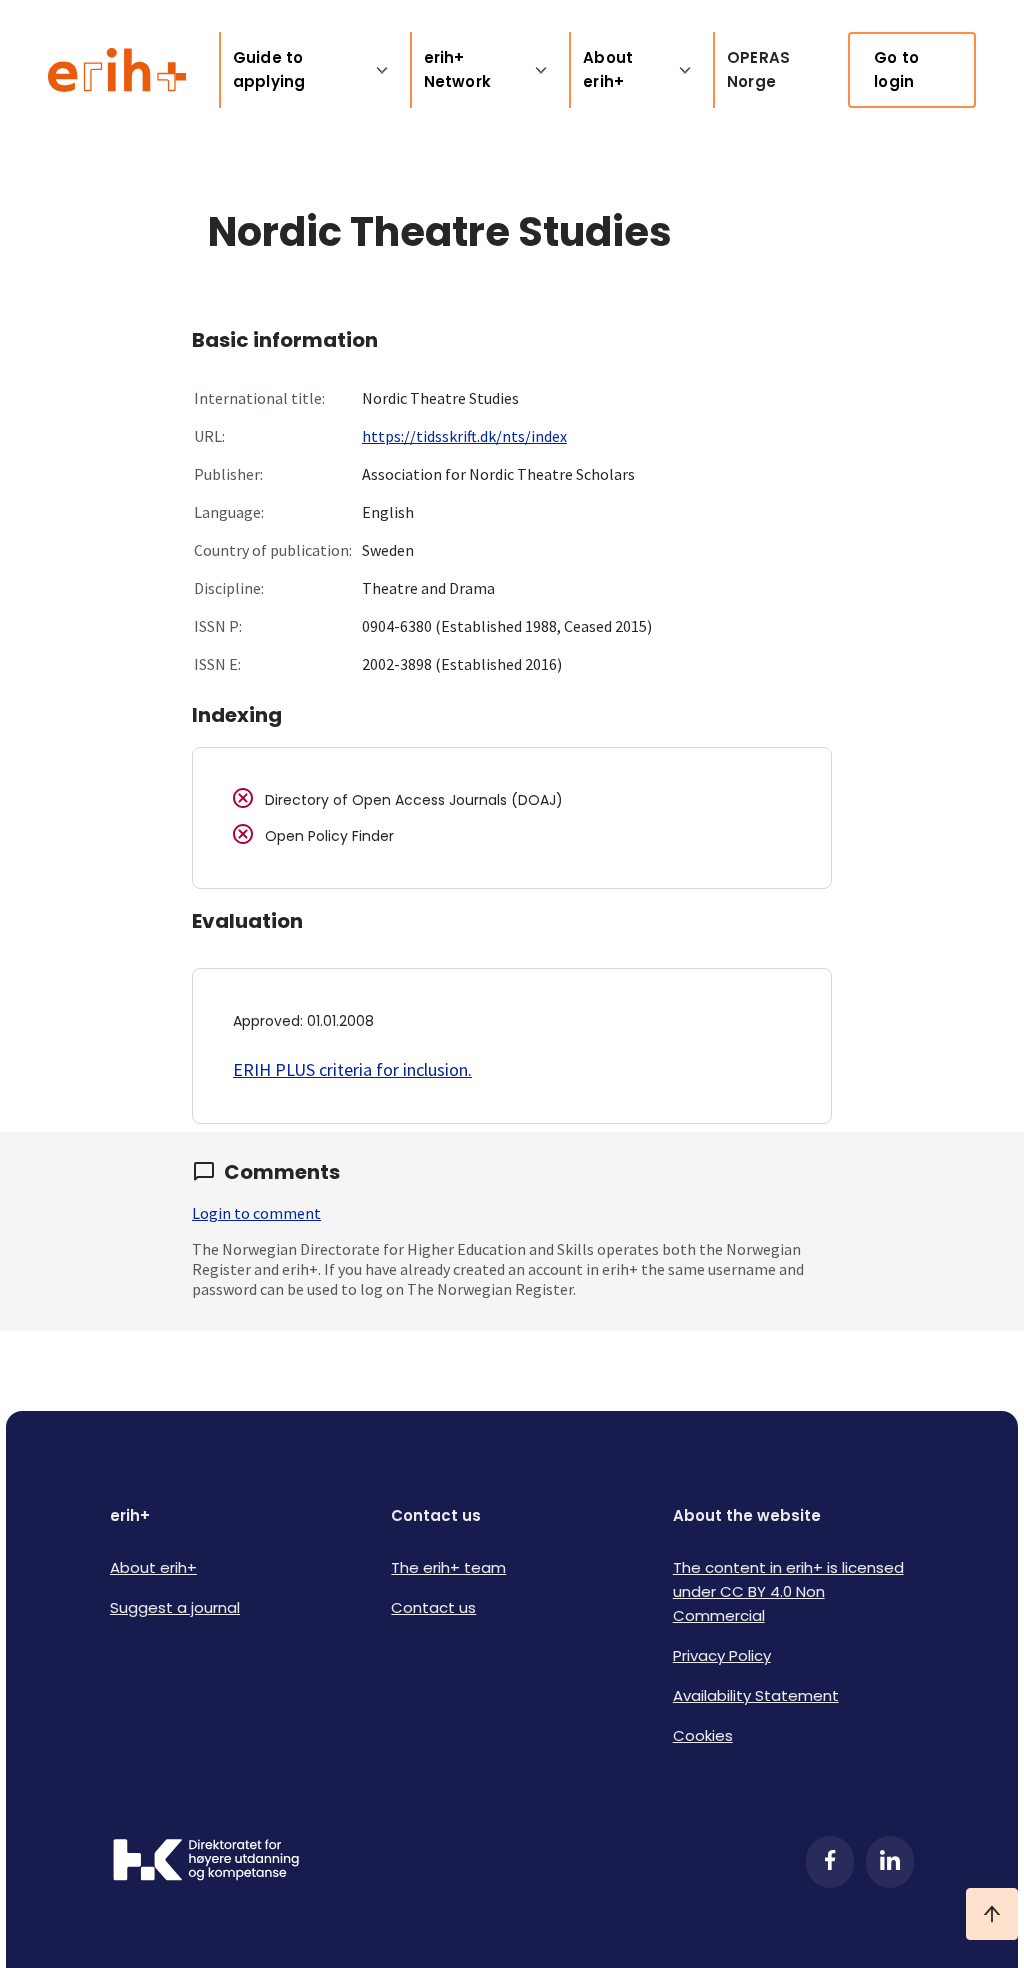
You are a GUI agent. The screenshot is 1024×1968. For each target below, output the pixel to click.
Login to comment (256, 1213)
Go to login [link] (896, 69)
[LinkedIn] (890, 1862)
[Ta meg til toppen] (992, 1914)
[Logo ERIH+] (117, 70)
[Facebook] (830, 1862)
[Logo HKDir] (206, 1862)
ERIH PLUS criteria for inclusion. (352, 1069)
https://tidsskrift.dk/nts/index (464, 436)
